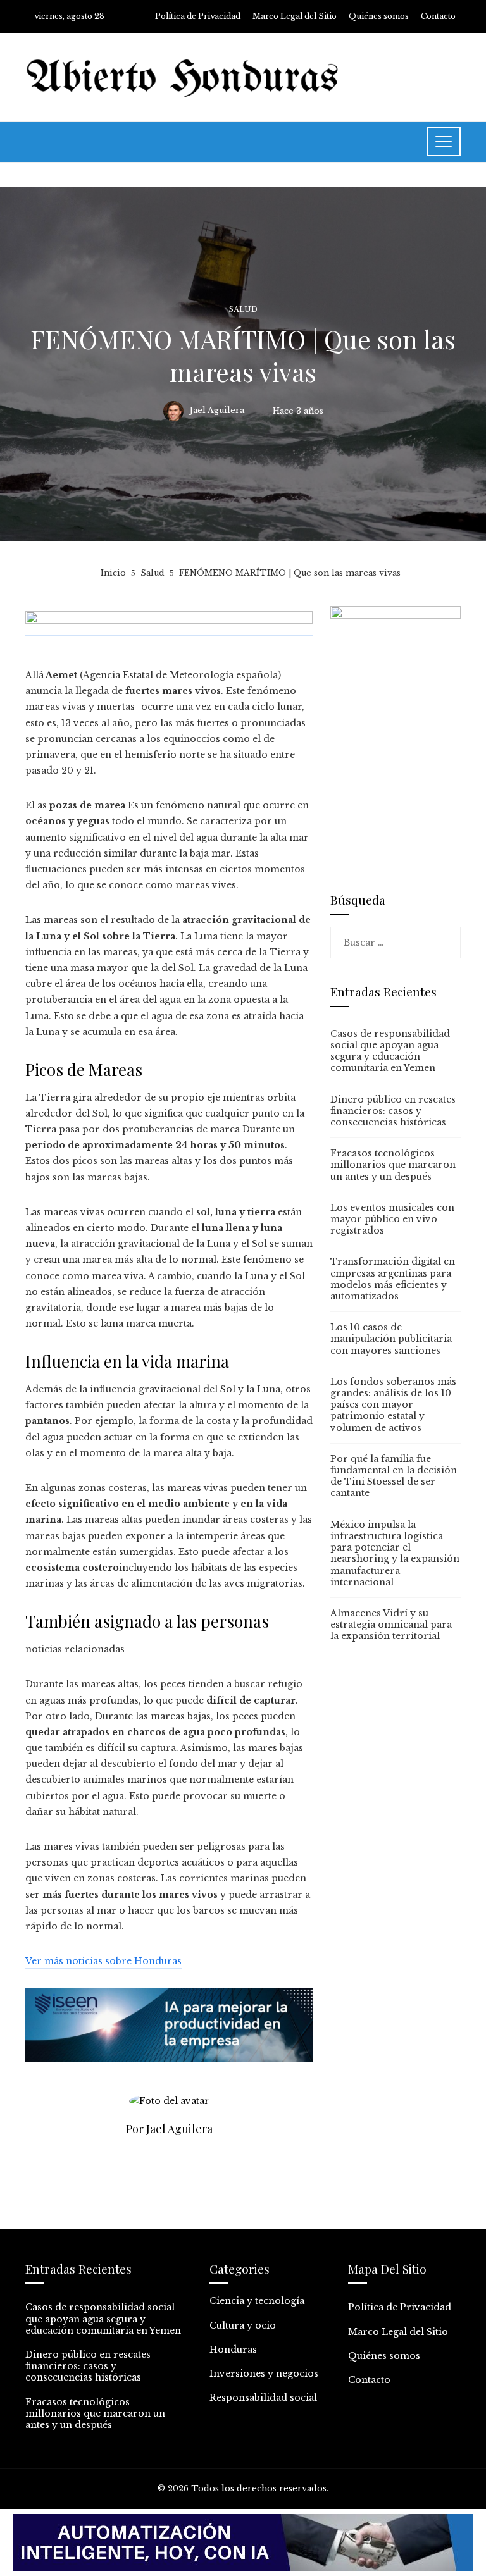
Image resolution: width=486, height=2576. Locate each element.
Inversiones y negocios (264, 2374)
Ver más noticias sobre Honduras (103, 1961)
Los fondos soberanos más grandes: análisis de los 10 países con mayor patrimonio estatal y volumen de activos (393, 1405)
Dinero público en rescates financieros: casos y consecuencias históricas (393, 1111)
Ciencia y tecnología (257, 2301)
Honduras (233, 2350)
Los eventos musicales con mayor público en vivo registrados (392, 1219)
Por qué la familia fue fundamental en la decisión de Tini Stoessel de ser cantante (394, 1476)
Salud (243, 310)
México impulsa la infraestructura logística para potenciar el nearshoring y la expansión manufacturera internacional (395, 1553)
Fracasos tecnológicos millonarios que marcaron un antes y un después (393, 1165)
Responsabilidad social (263, 2398)
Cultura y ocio (243, 2325)
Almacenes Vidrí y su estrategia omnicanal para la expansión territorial (391, 1625)
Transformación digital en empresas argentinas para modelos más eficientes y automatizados (393, 1279)
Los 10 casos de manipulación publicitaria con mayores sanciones (391, 1339)
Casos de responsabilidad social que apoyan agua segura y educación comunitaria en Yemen (390, 1051)
